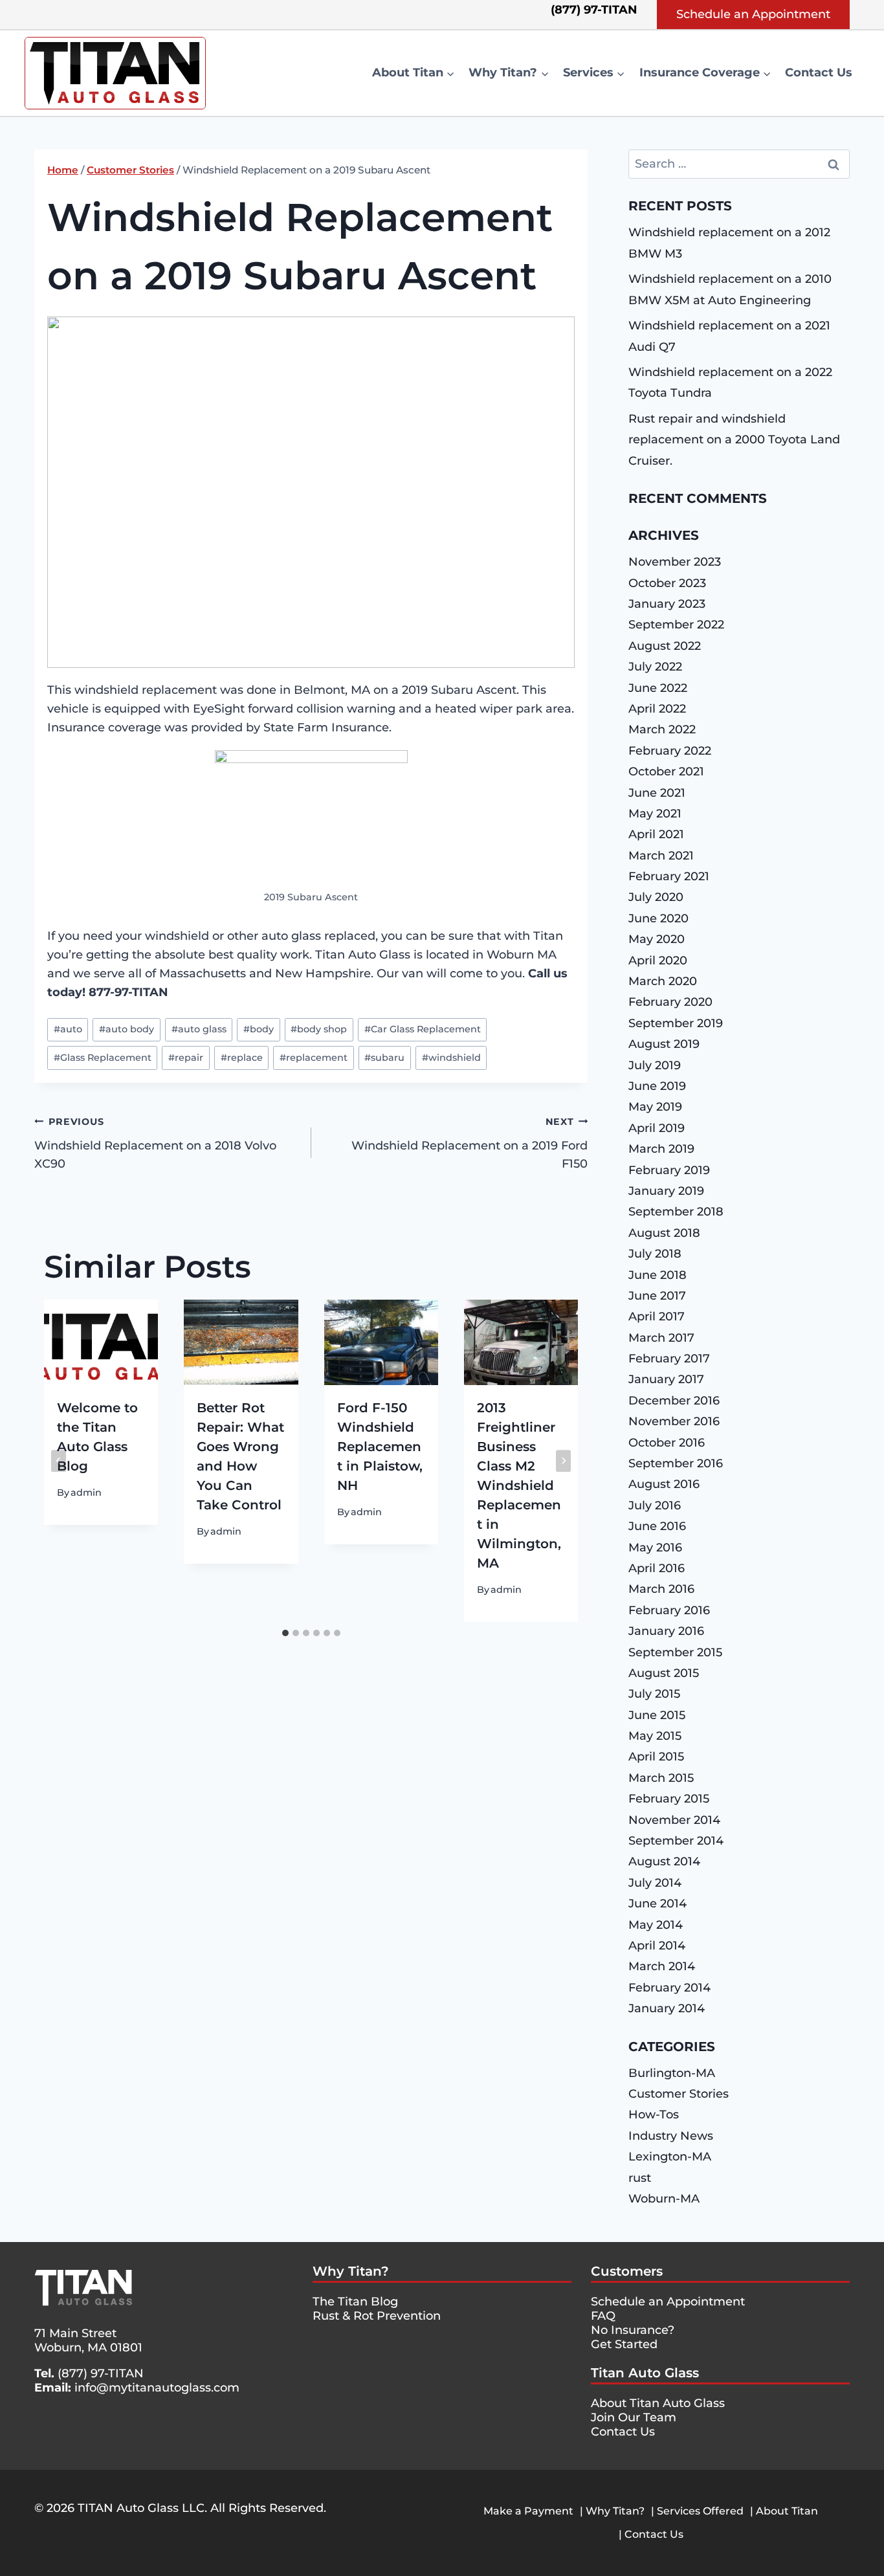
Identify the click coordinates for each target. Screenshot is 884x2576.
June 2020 (658, 918)
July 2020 (656, 897)
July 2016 (655, 1505)
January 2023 (667, 604)
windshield (451, 1058)
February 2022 (670, 751)
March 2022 (662, 729)
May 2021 (655, 814)
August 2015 (664, 1673)
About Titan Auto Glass (658, 2403)
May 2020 (657, 939)
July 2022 (655, 667)
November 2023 (675, 562)
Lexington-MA (670, 2157)
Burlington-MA (672, 2073)
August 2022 (665, 646)
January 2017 (666, 1379)
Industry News (671, 2136)
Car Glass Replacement (423, 1029)
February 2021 (669, 876)
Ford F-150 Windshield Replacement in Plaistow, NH (380, 1447)
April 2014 (657, 1946)
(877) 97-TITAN (101, 2373)
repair (186, 1058)
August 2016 (664, 1484)
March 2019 (661, 1149)
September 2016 (676, 1463)
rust (640, 2178)
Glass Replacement (103, 1058)
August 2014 (664, 1861)
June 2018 (657, 1275)
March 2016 (661, 1589)
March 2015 (661, 1778)
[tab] (285, 1633)
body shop (319, 1029)
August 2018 (664, 1233)
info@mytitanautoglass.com (157, 2388)
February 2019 (669, 1170)
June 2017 (657, 1296)
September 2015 (675, 1652)
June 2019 (657, 1086)
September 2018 (676, 1212)
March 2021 (661, 856)
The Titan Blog (355, 2302)
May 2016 (655, 1548)
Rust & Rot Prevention (377, 2316)
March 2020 (663, 981)
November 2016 (674, 1421)
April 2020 (658, 960)
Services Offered (700, 2511)
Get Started (624, 2344)
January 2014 (667, 2008)
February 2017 (669, 1359)
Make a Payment (528, 2511)
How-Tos (654, 2115)
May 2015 (655, 1736)
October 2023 (667, 583)
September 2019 (676, 1023)
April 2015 (656, 1757)
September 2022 (676, 625)
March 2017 (661, 1338)
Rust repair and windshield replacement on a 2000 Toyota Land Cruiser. (734, 440)
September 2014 (676, 1841)
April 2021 (656, 834)
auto (68, 1029)
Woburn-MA (664, 2199)
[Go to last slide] (59, 1461)
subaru (384, 1058)
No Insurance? (633, 2330)
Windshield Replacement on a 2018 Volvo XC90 (155, 1144)
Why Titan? (351, 2271)
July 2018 (655, 1254)
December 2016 (674, 1401)
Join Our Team (634, 2417)
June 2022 (658, 688)
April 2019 (657, 1128)
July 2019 (655, 1065)
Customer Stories (679, 2094)
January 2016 (666, 1631)
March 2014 (662, 1966)
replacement (314, 1058)
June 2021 (657, 793)
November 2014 (674, 1820)
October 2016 (667, 1443)
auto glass (199, 1029)
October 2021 (666, 772)
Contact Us (819, 72)
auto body (127, 1029)
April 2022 (657, 709)
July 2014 (655, 1883)
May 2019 (655, 1107)
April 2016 (657, 1568)
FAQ (603, 2316)
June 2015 (657, 1715)
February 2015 (669, 1799)
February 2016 (669, 1610)
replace (242, 1058)
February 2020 (670, 1002)
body (259, 1029)
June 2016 (657, 1526)
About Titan (787, 2511)
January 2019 (666, 1191)
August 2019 (664, 1044)
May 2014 (656, 1925)
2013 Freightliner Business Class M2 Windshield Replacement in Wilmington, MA (519, 1485)
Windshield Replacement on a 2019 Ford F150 (470, 1144)
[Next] (563, 1461)
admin (86, 1493)
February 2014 (669, 1988)
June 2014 (657, 1904)
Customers (627, 2271)
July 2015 (654, 1694)
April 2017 (657, 1316)
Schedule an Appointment (753, 14)
